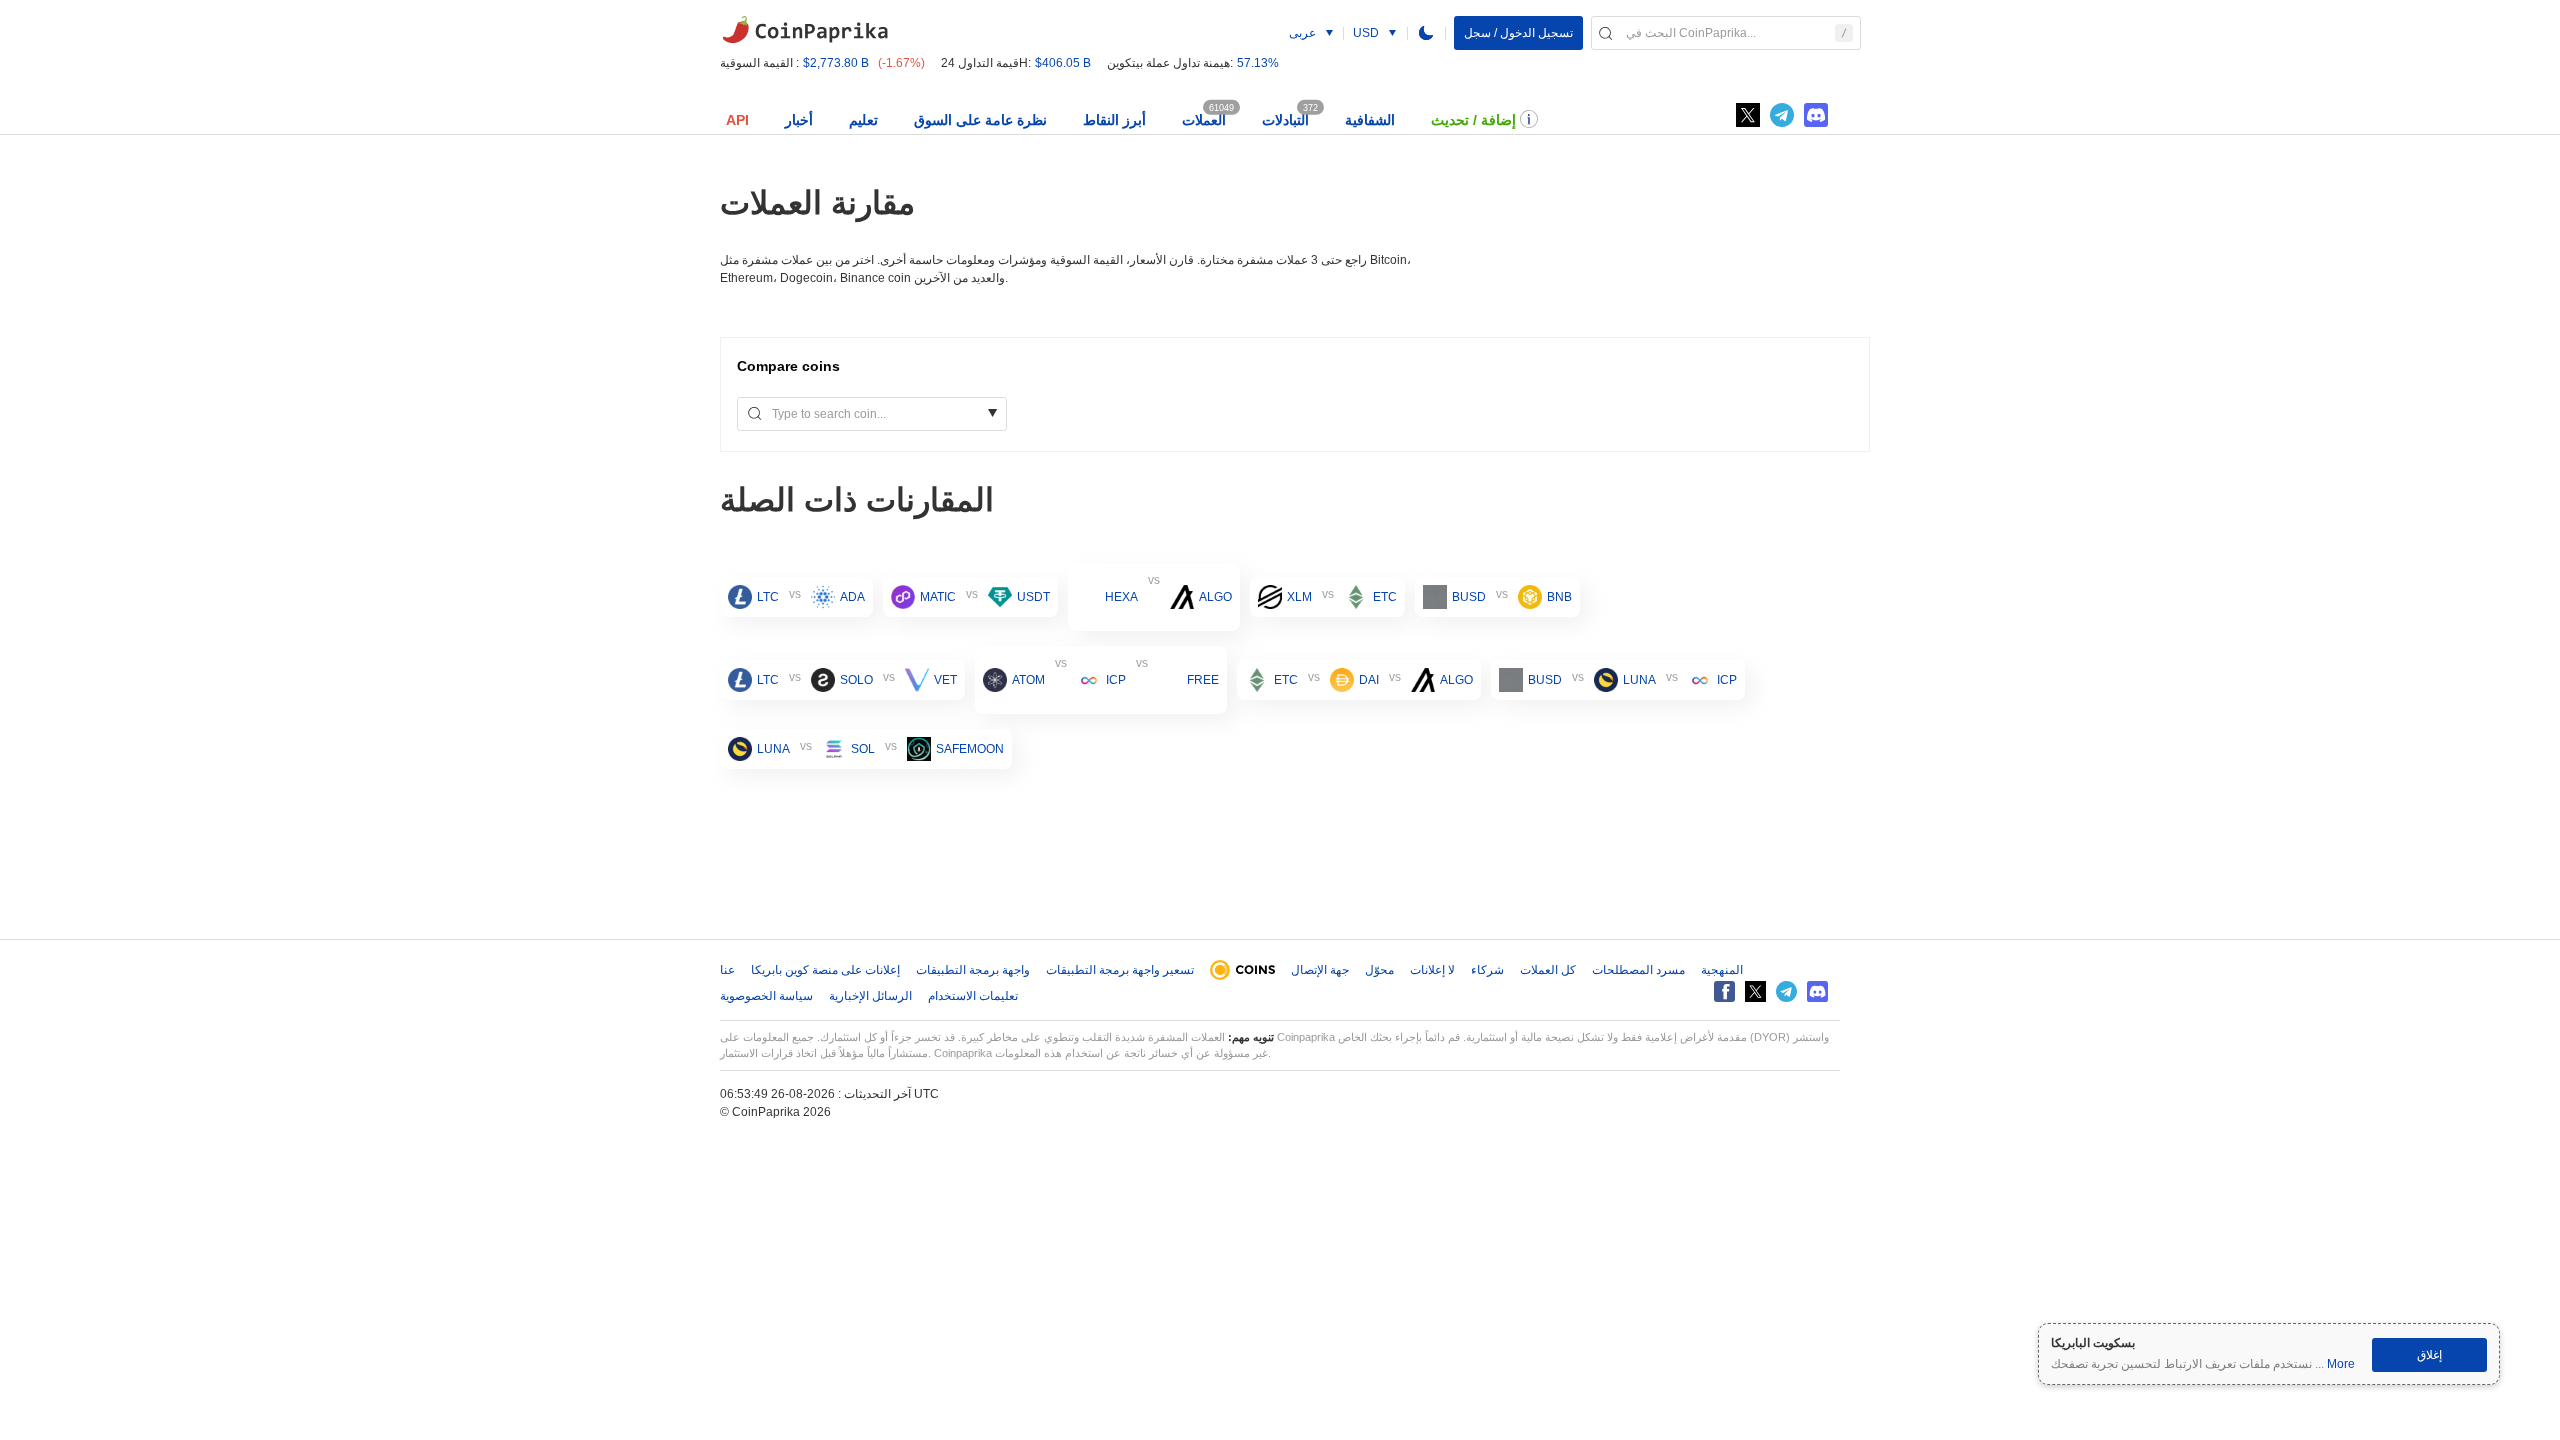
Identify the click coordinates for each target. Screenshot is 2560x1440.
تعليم (863, 120)
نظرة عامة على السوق (980, 120)
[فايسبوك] (1724, 991)
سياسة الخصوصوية (766, 996)
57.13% (1258, 63)
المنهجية (1722, 970)
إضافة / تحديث (1473, 120)
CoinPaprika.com (805, 30)
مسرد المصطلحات (1638, 970)
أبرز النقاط (1114, 120)
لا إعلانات (1432, 970)
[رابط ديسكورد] (1816, 115)
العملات (1204, 120)
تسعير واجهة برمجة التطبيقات (1120, 970)
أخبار (799, 120)
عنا (727, 970)
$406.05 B (1063, 63)
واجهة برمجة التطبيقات (973, 970)
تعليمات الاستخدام (973, 996)
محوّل (1379, 970)
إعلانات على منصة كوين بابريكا (825, 970)
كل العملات (1548, 970)
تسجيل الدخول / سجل (1518, 33)
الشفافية (1370, 120)
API (737, 120)
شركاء (1487, 970)
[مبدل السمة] (1426, 33)
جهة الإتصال (1320, 970)
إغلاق (2429, 1355)
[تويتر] (1748, 115)
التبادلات (1285, 120)
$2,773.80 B (836, 63)
